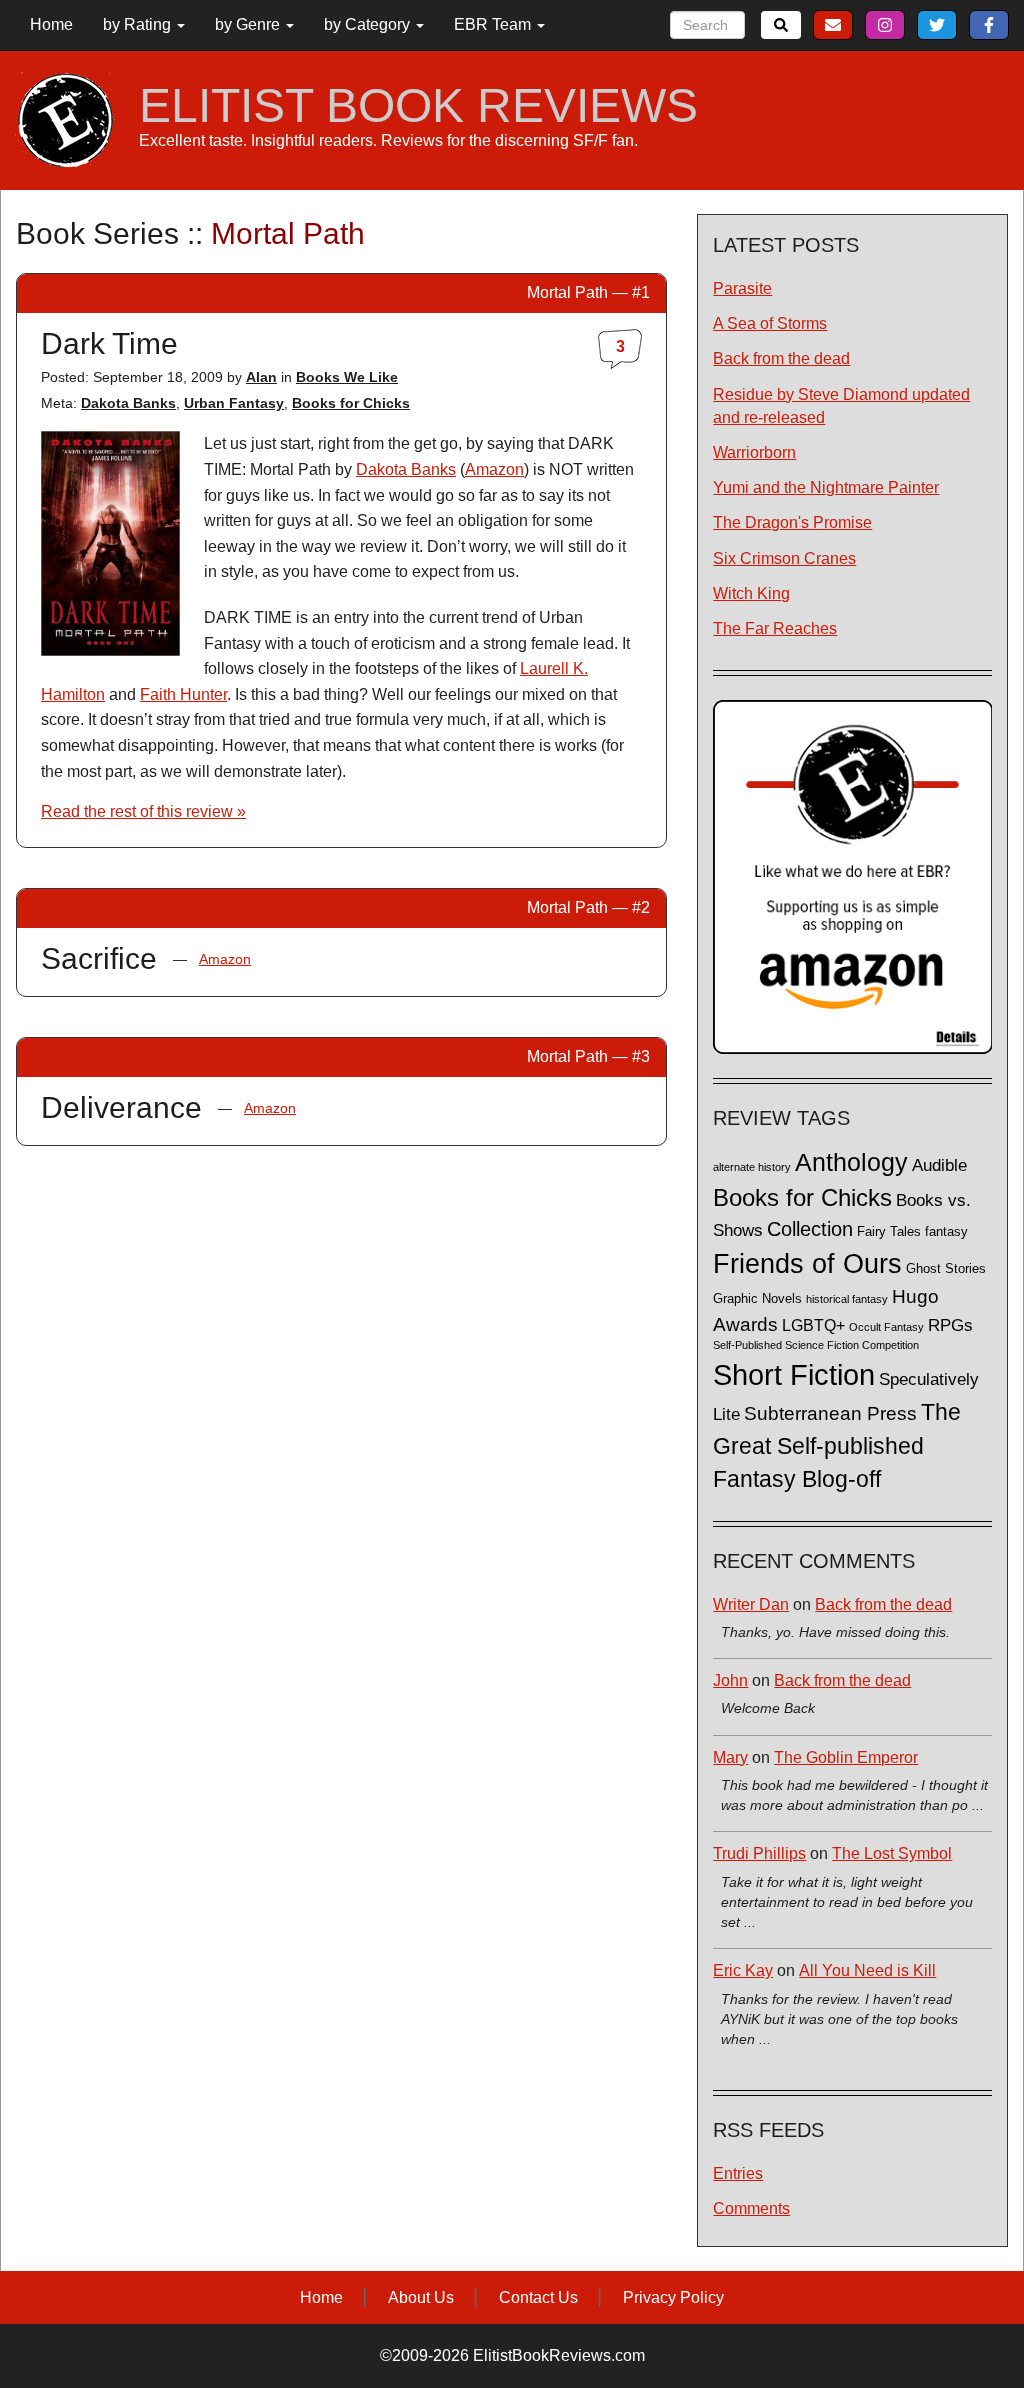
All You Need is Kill (867, 1970)
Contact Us (538, 2297)
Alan (261, 377)
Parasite (742, 288)
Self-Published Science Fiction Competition (816, 1345)
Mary (730, 1757)
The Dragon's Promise (792, 522)
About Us (421, 2297)
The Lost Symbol (892, 1853)
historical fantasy (847, 1299)
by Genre (249, 24)
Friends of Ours (807, 1264)
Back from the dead (781, 358)
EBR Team (494, 24)
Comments (751, 2208)
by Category (369, 24)
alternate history (752, 1167)
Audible (939, 1165)
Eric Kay (743, 1970)
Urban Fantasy (234, 403)
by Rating (139, 24)
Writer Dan (751, 1604)
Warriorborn (754, 452)
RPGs (950, 1325)
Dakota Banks (128, 403)
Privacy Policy (673, 2297)
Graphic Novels (757, 1299)
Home (51, 24)
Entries (738, 2173)
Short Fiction (794, 1374)
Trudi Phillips (759, 1853)
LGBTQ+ (813, 1325)
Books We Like (347, 377)
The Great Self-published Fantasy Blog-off (837, 1445)
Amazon (494, 469)
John (730, 1680)
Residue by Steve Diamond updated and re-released (841, 406)
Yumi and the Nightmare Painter (826, 487)
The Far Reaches (775, 628)
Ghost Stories (946, 1269)
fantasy (946, 1232)
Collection (810, 1229)
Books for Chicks (351, 403)
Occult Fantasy (886, 1327)
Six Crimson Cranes (784, 558)
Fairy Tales (889, 1232)
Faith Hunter (183, 694)
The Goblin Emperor (846, 1757)
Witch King (751, 593)
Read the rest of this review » (143, 811)
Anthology (851, 1162)
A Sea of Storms (770, 323)
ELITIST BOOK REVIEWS (418, 106)
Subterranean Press (830, 1413)
